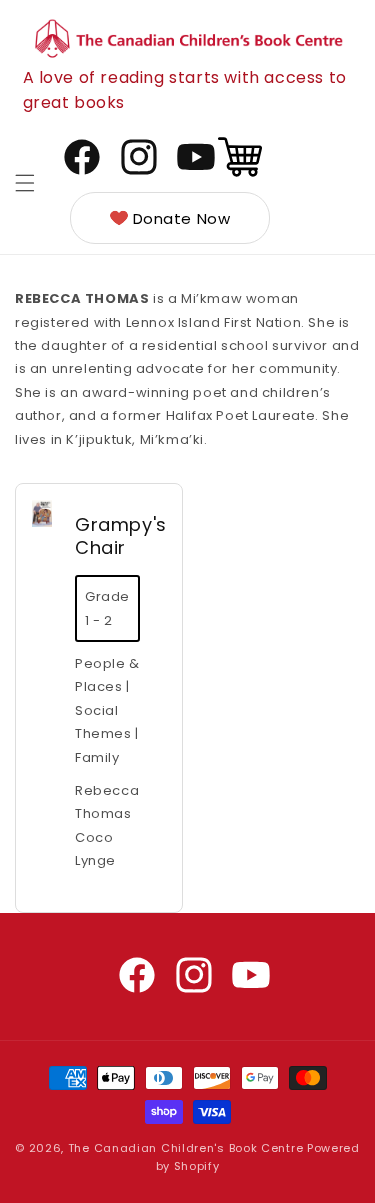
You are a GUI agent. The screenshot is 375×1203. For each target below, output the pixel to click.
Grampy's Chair (121, 536)
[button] (25, 183)
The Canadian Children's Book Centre (186, 1148)
